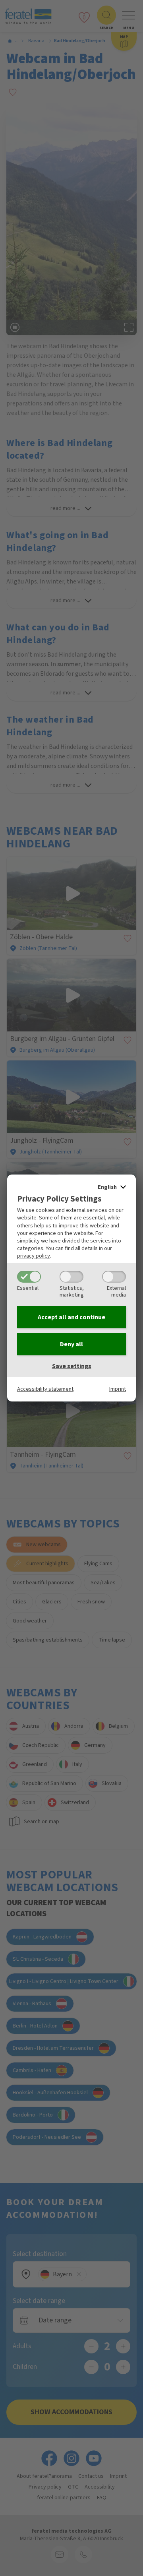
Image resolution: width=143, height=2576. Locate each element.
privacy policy (34, 1256)
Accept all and (71, 1317)
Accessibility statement (45, 1389)
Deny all (71, 1344)
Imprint (118, 1389)
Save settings (72, 1366)
